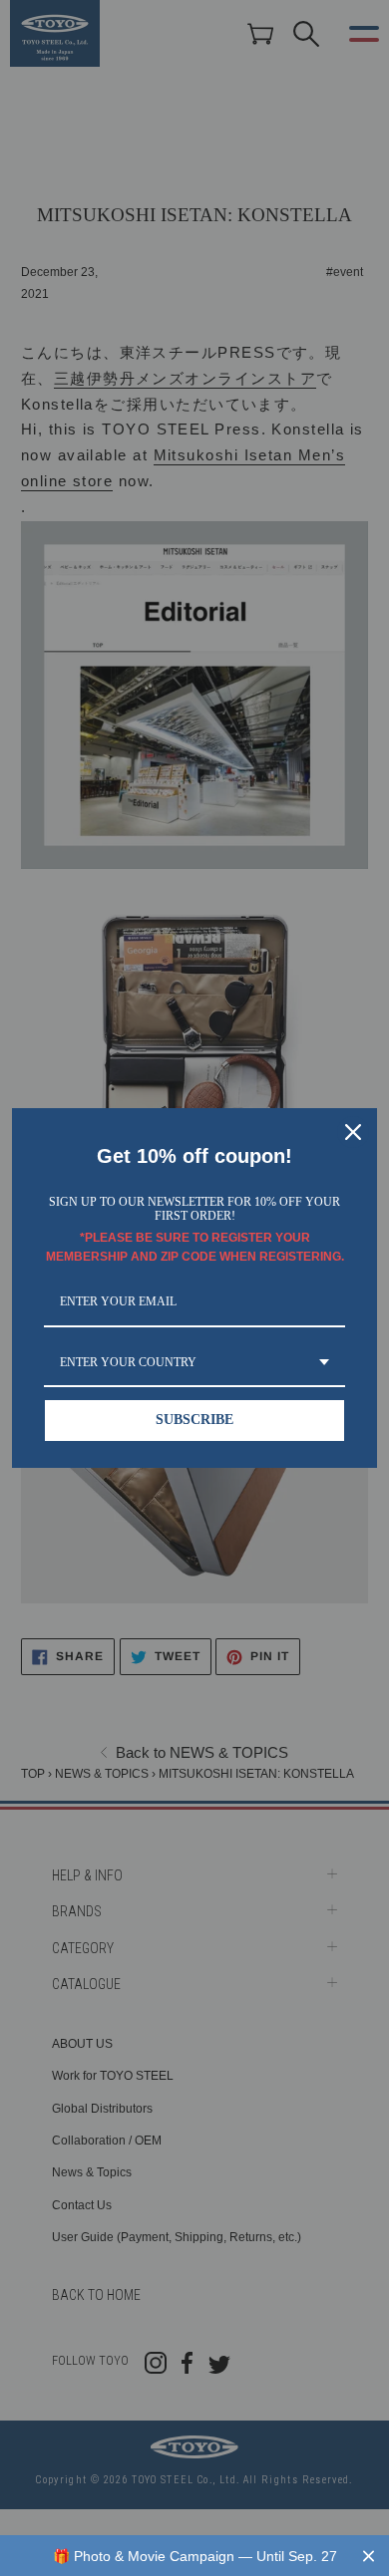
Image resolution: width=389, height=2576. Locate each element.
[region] (194, 2556)
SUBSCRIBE (194, 1420)
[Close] (353, 1132)
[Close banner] (369, 2556)
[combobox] (194, 1363)
